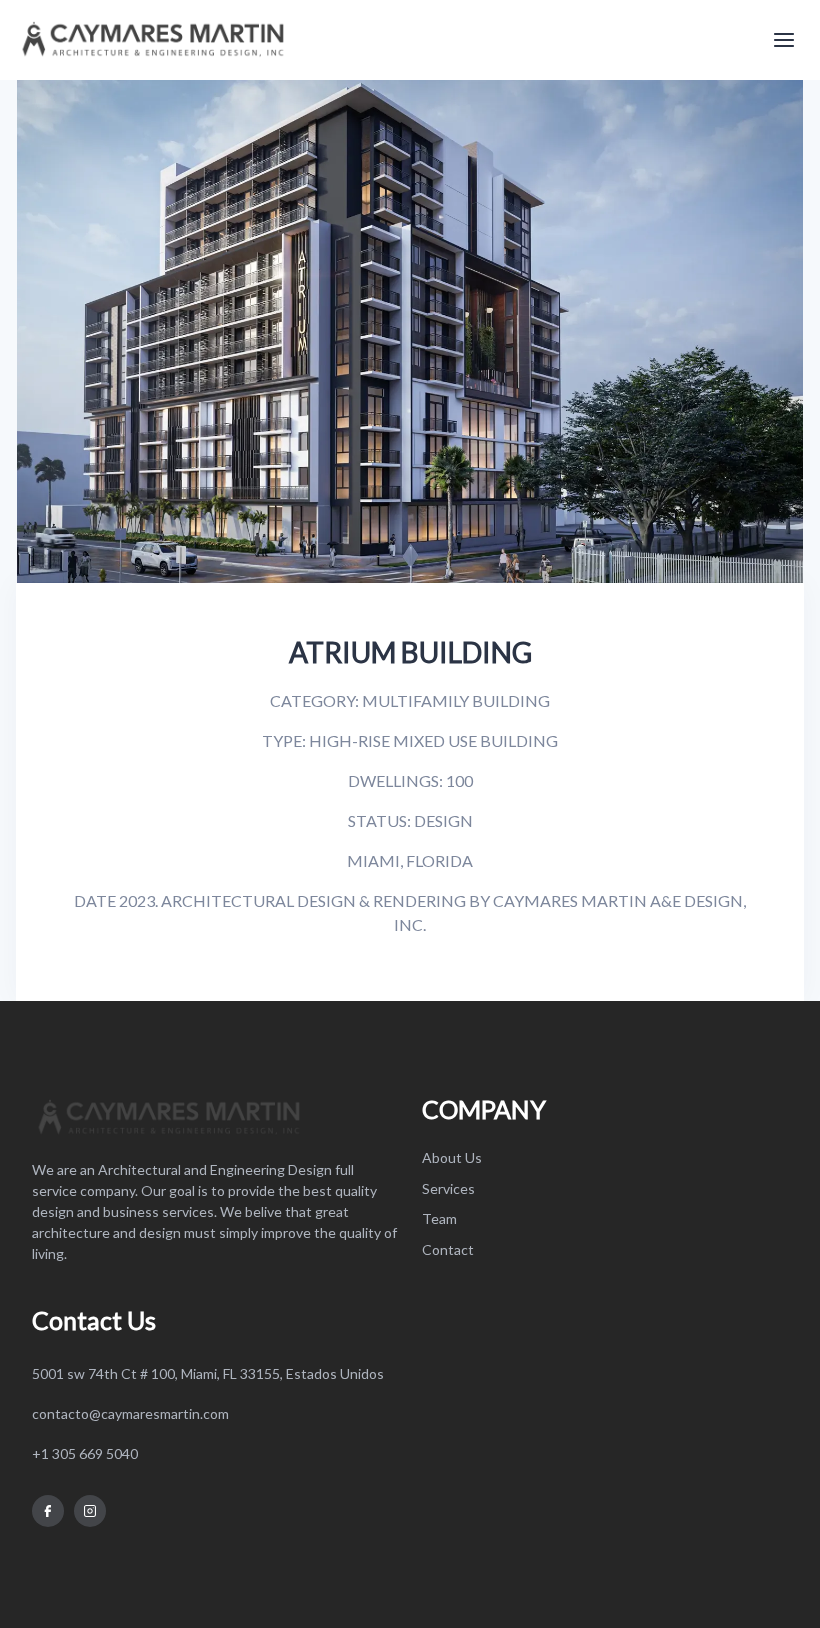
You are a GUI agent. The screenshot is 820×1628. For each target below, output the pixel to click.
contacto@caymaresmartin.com (130, 1413)
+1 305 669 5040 (85, 1453)
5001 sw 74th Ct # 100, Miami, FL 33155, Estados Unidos (208, 1373)
